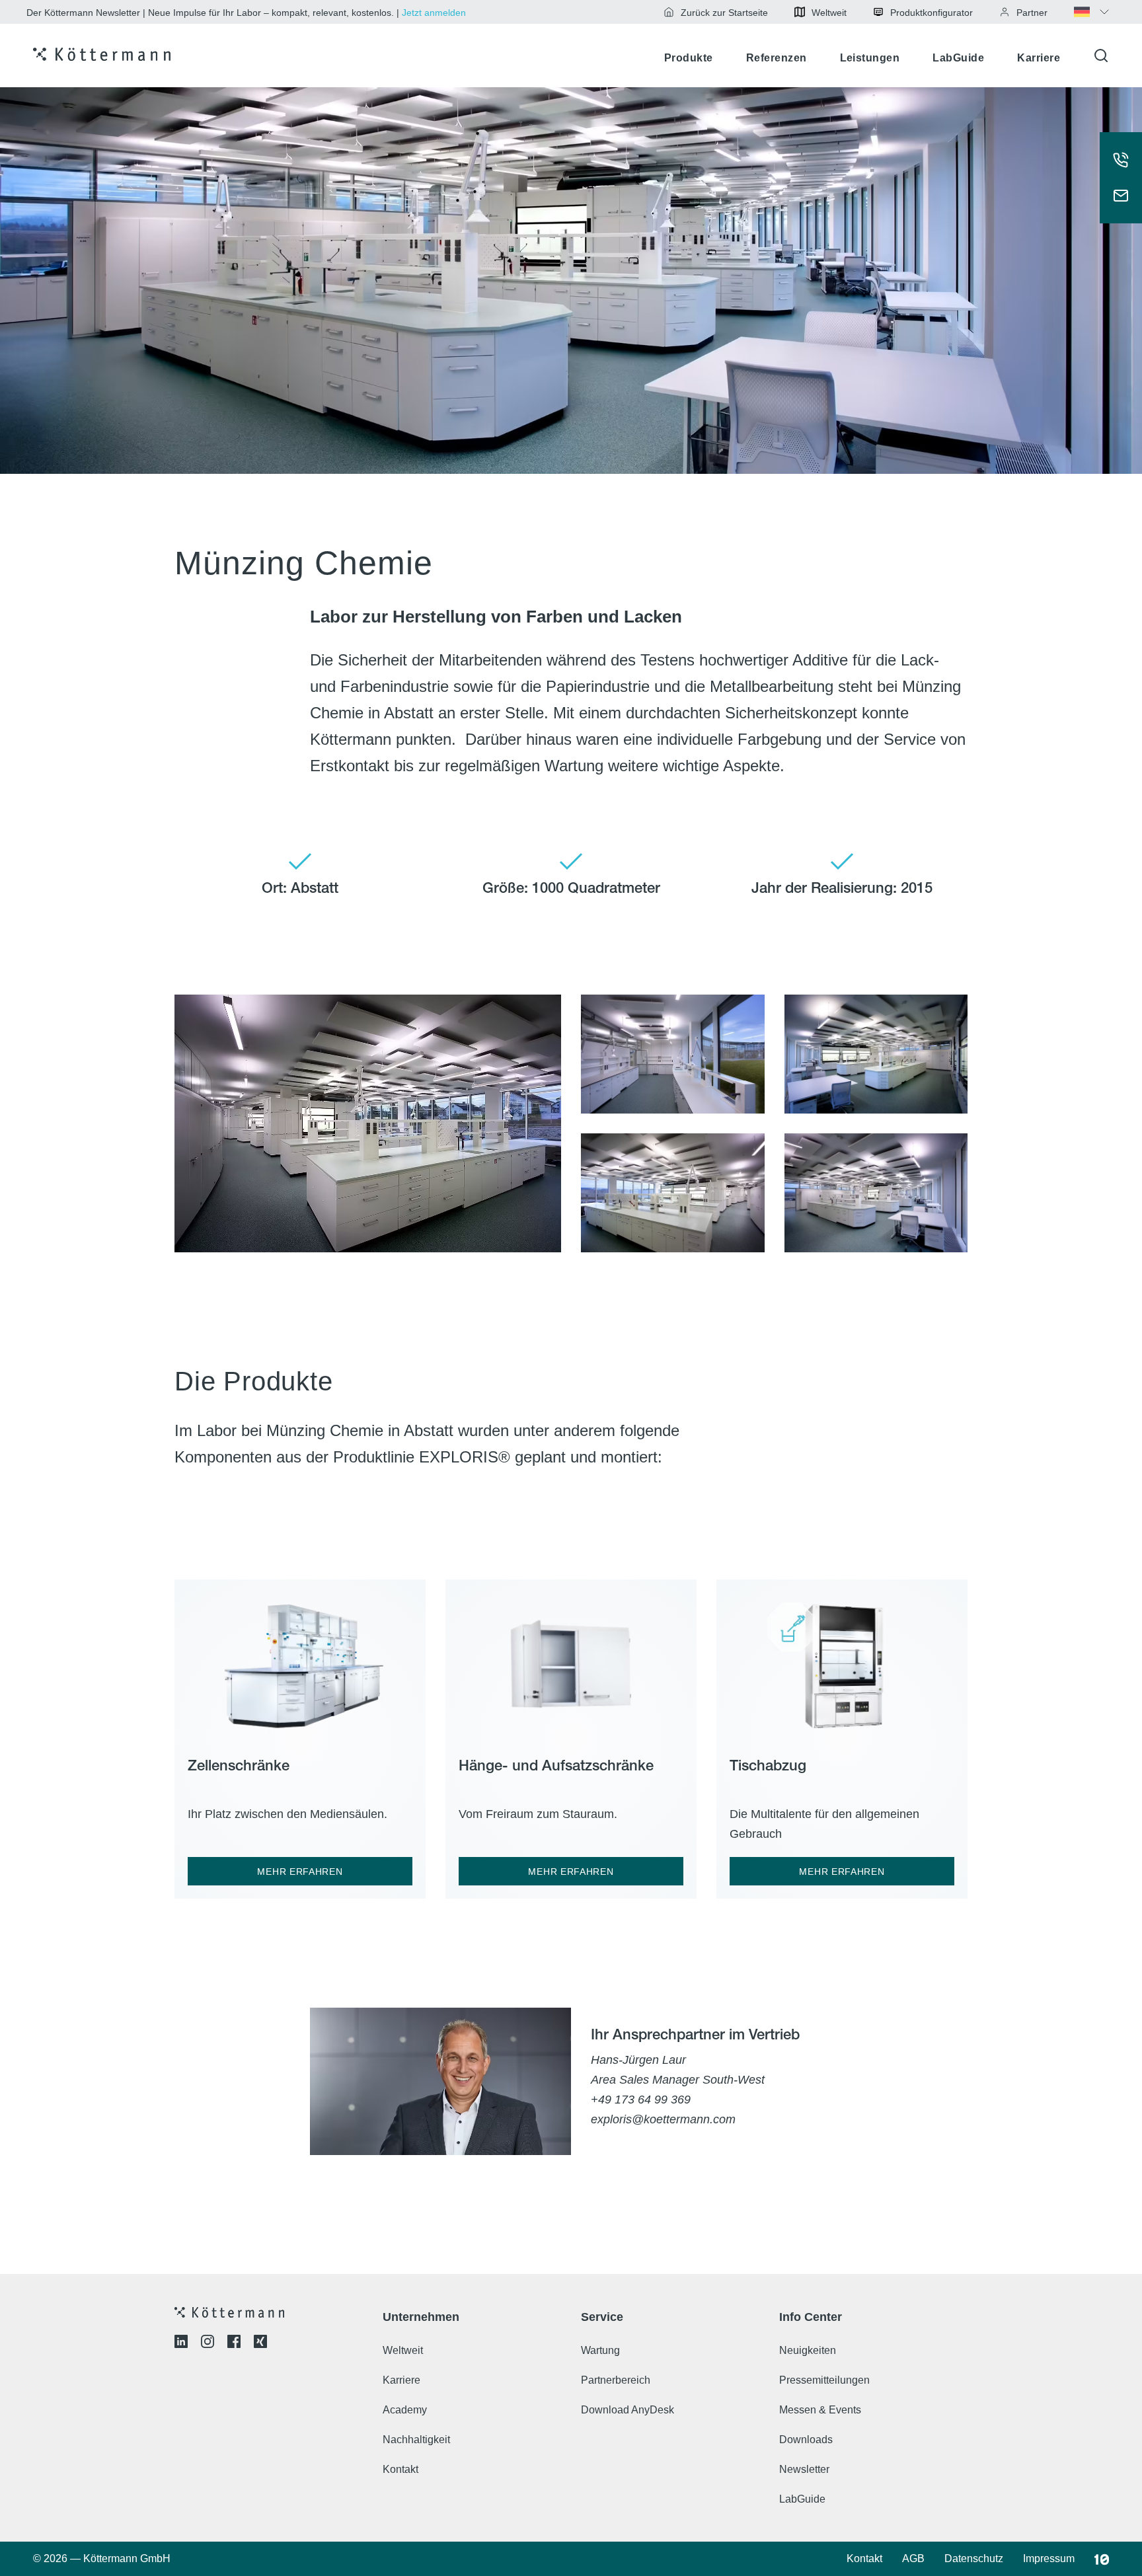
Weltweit (403, 2350)
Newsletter (804, 2469)
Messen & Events (820, 2410)
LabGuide (958, 58)
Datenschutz (974, 2558)
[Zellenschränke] (300, 1660)
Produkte (689, 58)
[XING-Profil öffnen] (260, 2344)
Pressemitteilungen (824, 2380)
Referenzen (777, 58)
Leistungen (870, 58)
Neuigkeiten (808, 2350)
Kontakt (400, 2469)
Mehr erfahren (300, 1872)
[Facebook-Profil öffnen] (234, 2344)
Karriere (1039, 58)
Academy (405, 2410)
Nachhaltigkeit (416, 2440)
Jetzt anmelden (434, 13)
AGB (913, 2558)
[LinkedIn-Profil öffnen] (181, 2344)
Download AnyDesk (628, 2410)
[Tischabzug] (842, 1660)
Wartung (600, 2350)
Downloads (806, 2440)
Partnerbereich (616, 2380)
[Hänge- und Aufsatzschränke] (571, 1660)
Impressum (1049, 2558)
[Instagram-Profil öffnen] (208, 2344)
